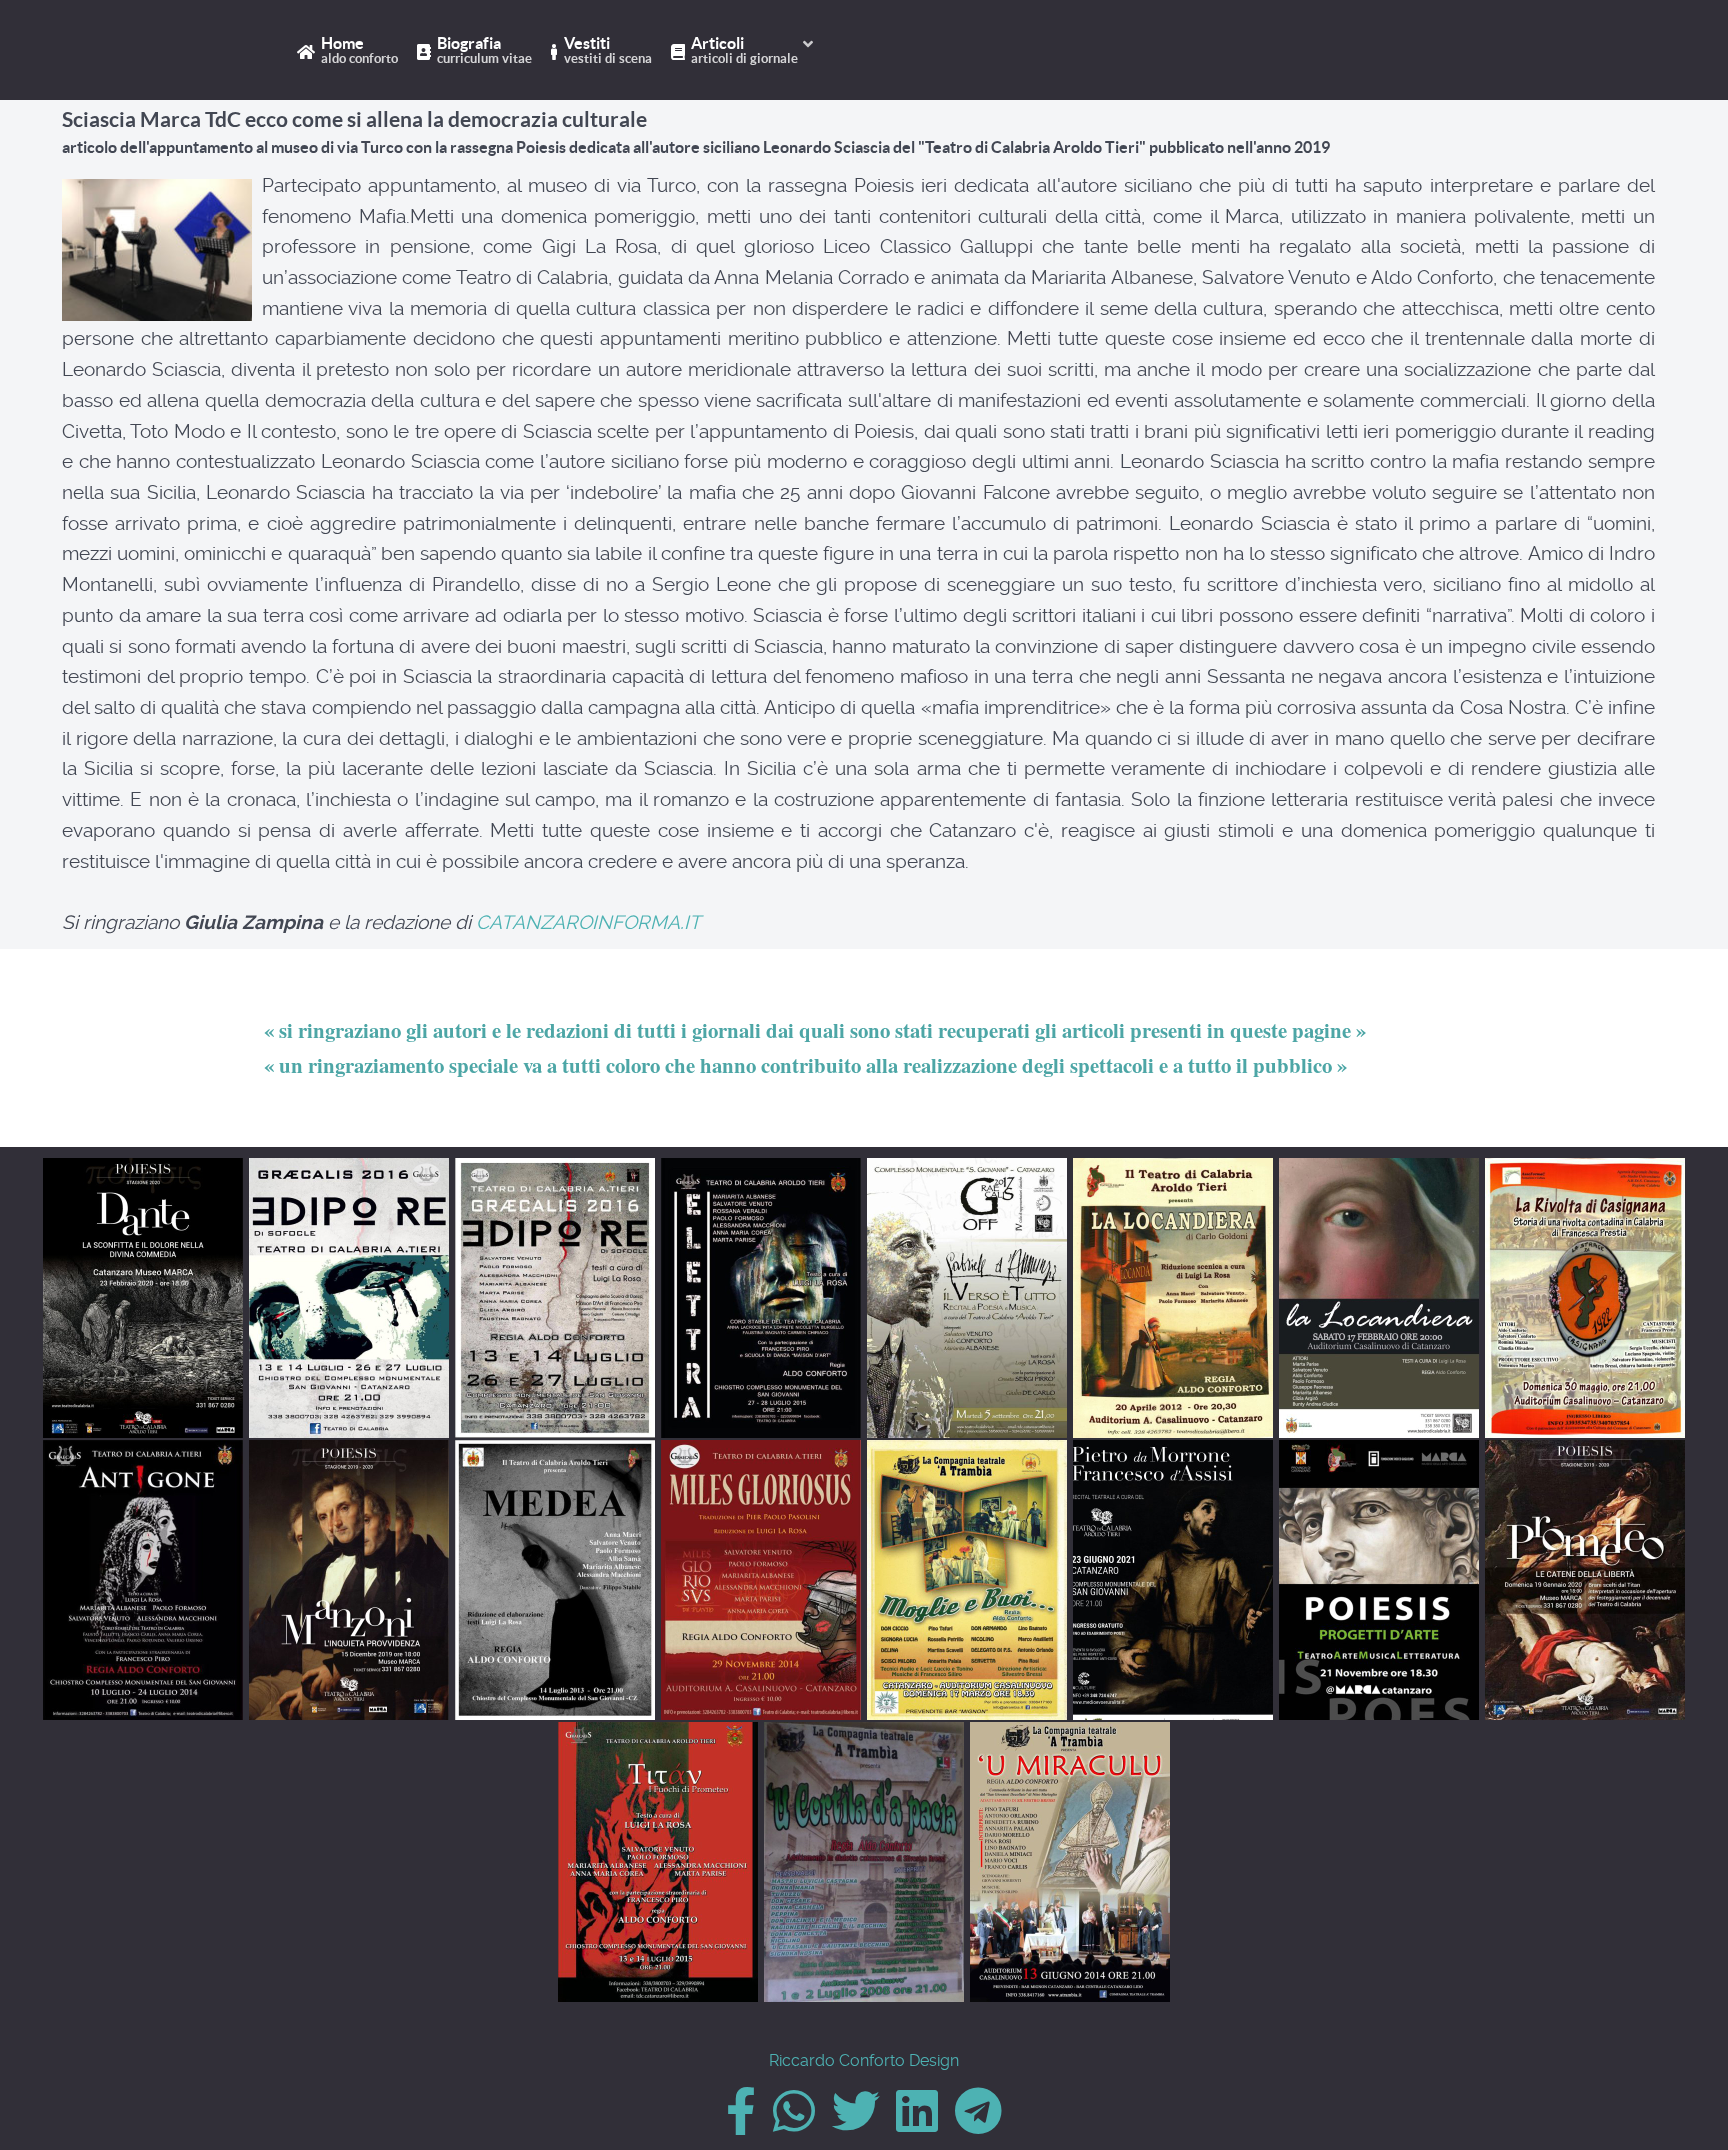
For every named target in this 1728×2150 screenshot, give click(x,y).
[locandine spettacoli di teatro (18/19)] (864, 1862)
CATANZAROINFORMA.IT (588, 922)
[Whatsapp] (795, 2123)
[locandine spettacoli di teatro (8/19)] (1585, 1298)
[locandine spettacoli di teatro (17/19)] (658, 1862)
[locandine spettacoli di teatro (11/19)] (555, 1580)
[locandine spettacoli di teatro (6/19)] (1173, 1298)
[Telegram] (979, 2123)
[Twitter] (857, 2123)
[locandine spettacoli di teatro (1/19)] (143, 1298)
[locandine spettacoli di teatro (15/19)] (1379, 1580)
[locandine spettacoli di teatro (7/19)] (1379, 1298)
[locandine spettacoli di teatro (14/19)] (1173, 1580)
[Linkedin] (919, 2123)
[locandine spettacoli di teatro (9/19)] (143, 1580)
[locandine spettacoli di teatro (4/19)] (761, 1298)
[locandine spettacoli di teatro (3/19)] (555, 1298)
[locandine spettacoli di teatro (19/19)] (1070, 1862)
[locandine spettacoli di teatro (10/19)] (349, 1580)
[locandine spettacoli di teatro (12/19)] (761, 1580)
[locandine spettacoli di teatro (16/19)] (1585, 1580)
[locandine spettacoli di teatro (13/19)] (967, 1580)
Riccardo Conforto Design (864, 2060)
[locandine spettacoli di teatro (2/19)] (349, 1298)
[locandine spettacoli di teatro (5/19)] (967, 1298)
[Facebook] (743, 2123)
